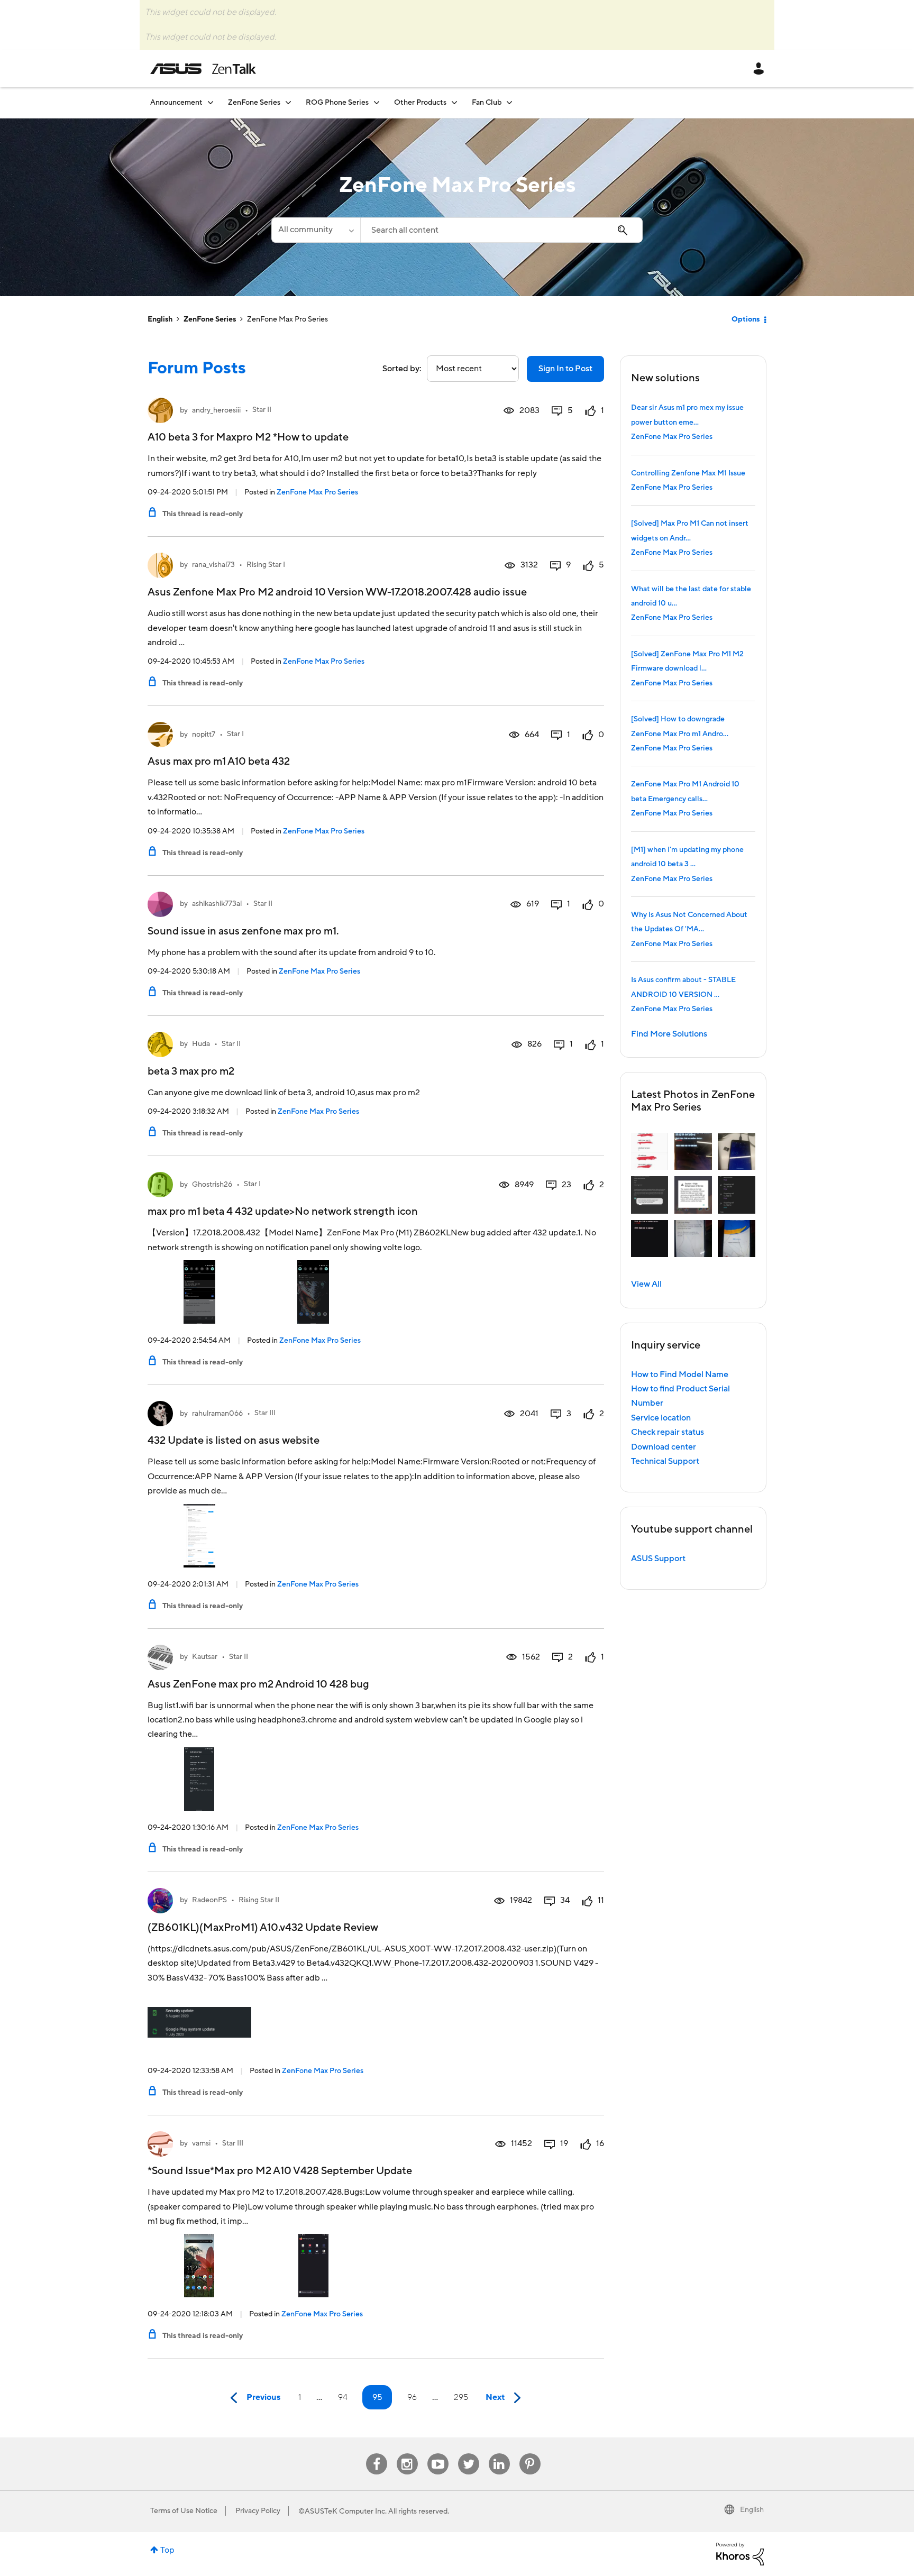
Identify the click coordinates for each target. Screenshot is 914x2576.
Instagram (407, 2454)
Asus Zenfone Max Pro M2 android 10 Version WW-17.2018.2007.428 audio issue (337, 592)
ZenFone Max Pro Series (317, 492)
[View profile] (160, 410)
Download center (664, 1447)
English (160, 319)
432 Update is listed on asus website (234, 1441)
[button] (650, 1152)
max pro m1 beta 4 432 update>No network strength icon (283, 1212)
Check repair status (668, 1432)
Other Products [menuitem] (420, 103)
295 (461, 2397)
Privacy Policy (258, 2511)
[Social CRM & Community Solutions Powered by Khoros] (740, 2553)
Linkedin (499, 2454)
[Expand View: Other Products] (454, 102)
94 (343, 2397)
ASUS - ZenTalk (203, 69)
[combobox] (501, 230)
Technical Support (665, 1461)
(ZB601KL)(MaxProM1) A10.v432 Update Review (263, 1928)
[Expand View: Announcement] (211, 102)
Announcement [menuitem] (176, 103)
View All (646, 1284)
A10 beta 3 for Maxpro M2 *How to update (248, 437)
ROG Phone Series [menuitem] (337, 103)
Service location (661, 1418)
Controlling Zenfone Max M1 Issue (688, 473)
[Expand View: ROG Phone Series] (377, 102)
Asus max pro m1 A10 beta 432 (219, 762)
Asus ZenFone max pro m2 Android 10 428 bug (258, 1684)
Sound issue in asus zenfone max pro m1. (243, 931)
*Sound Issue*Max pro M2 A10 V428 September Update (280, 2171)
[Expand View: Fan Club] (509, 102)
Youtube (438, 2454)
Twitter (468, 2454)
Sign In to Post (565, 369)
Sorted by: (402, 369)
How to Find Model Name (680, 1374)
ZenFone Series (210, 319)
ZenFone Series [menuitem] (254, 103)
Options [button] (746, 319)
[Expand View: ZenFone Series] (288, 102)
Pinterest (530, 2454)
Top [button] (167, 2550)
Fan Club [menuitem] (487, 103)
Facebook (377, 2454)
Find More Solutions (669, 1034)
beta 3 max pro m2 (191, 1071)
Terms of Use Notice (184, 2511)
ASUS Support (658, 1559)
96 (412, 2397)
